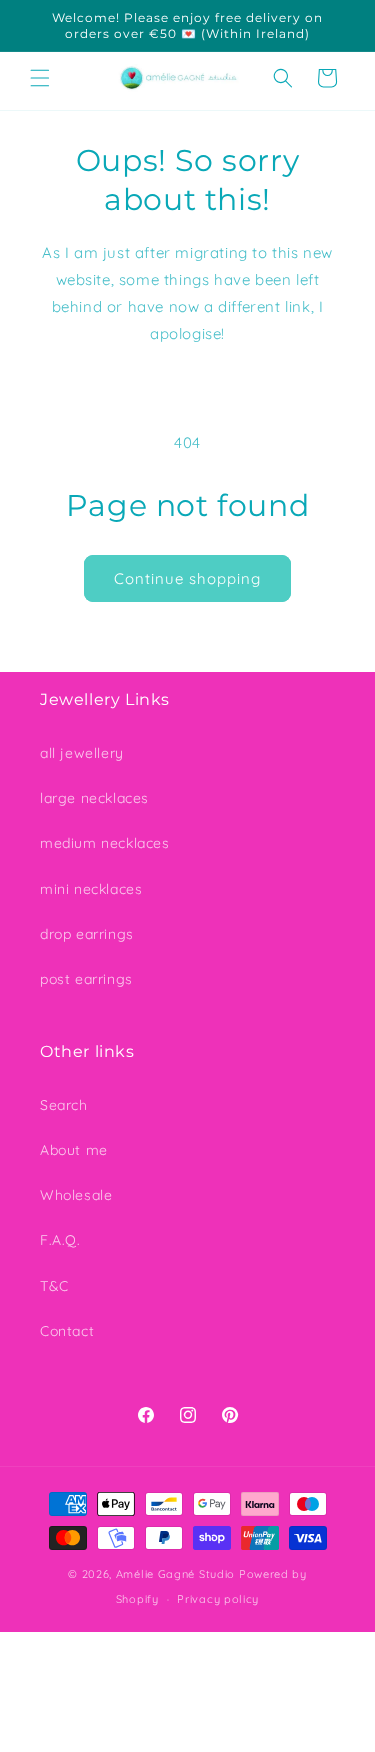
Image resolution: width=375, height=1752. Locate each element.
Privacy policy (218, 1599)
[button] (40, 78)
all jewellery (82, 753)
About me (74, 1150)
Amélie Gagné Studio (175, 1574)
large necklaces (94, 798)
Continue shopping (187, 578)
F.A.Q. (60, 1240)
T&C (54, 1286)
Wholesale (76, 1195)
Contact (67, 1331)
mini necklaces (91, 889)
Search (64, 1105)
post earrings (86, 979)
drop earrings (87, 934)
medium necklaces (105, 843)
